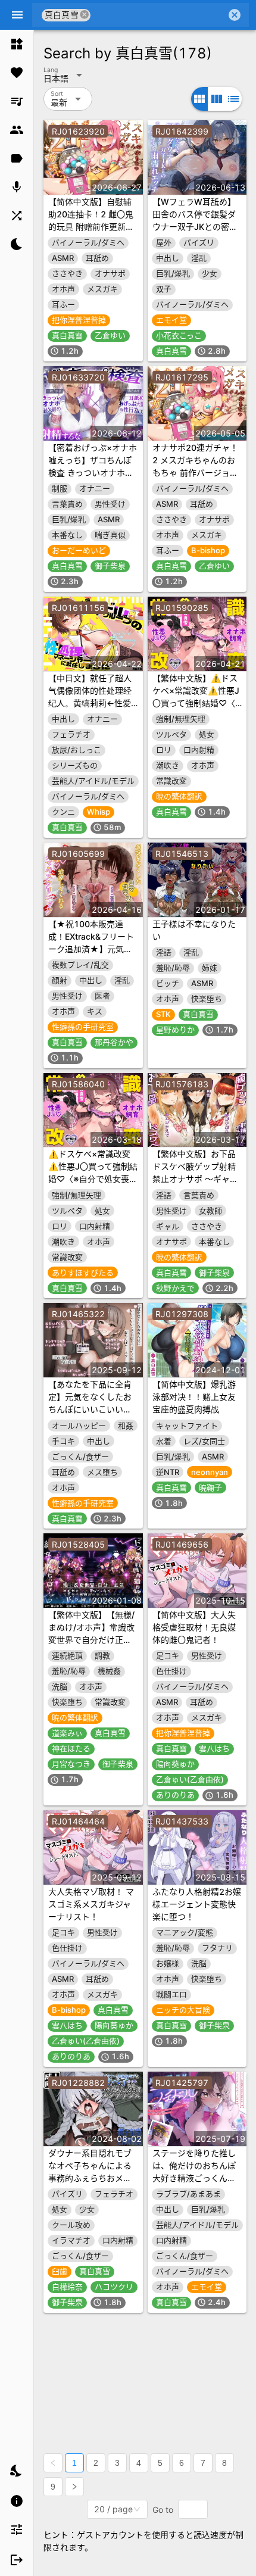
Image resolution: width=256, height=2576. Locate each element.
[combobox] (158, 15)
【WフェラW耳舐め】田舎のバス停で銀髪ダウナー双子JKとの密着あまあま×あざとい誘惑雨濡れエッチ (197, 227)
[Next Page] (74, 2487)
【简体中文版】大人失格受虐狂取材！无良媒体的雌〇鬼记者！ (194, 1627)
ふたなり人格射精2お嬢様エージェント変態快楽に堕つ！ (197, 1904)
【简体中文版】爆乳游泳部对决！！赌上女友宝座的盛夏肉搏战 (194, 1397)
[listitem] (17, 44)
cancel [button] (85, 15)
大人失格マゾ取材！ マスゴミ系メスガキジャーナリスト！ (91, 1904)
